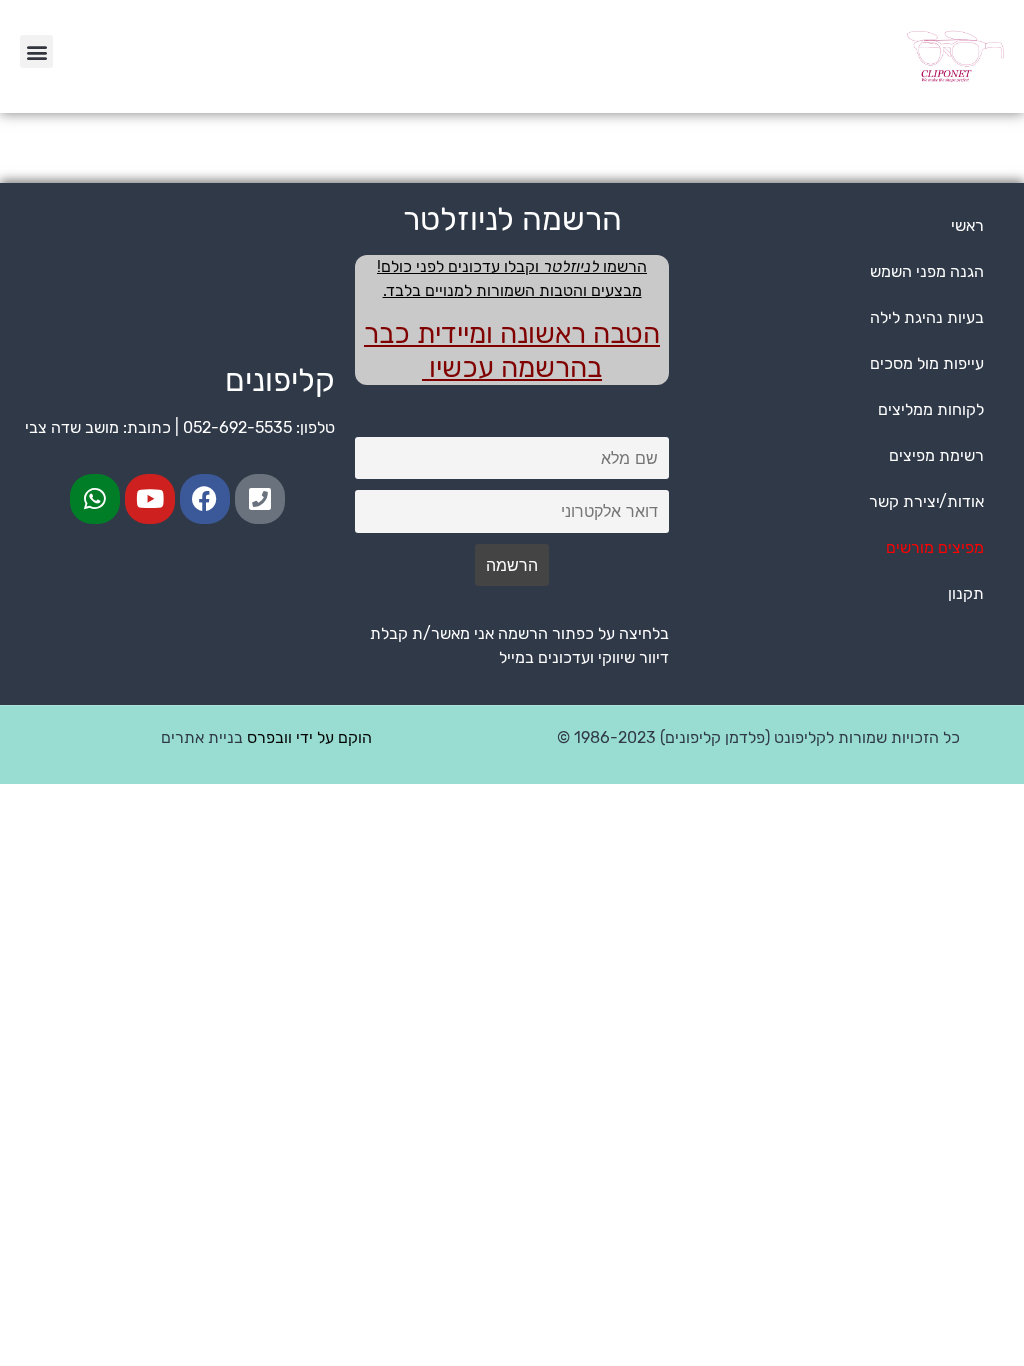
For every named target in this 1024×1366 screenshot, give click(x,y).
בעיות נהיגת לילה (927, 317)
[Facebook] (205, 499)
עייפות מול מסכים (927, 363)
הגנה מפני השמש (927, 271)
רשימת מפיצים (936, 455)
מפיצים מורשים (935, 547)
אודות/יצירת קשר (926, 501)
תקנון (966, 593)
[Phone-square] (260, 499)
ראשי (967, 225)
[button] (36, 51)
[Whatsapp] (95, 499)
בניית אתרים (202, 737)
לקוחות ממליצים (931, 409)
